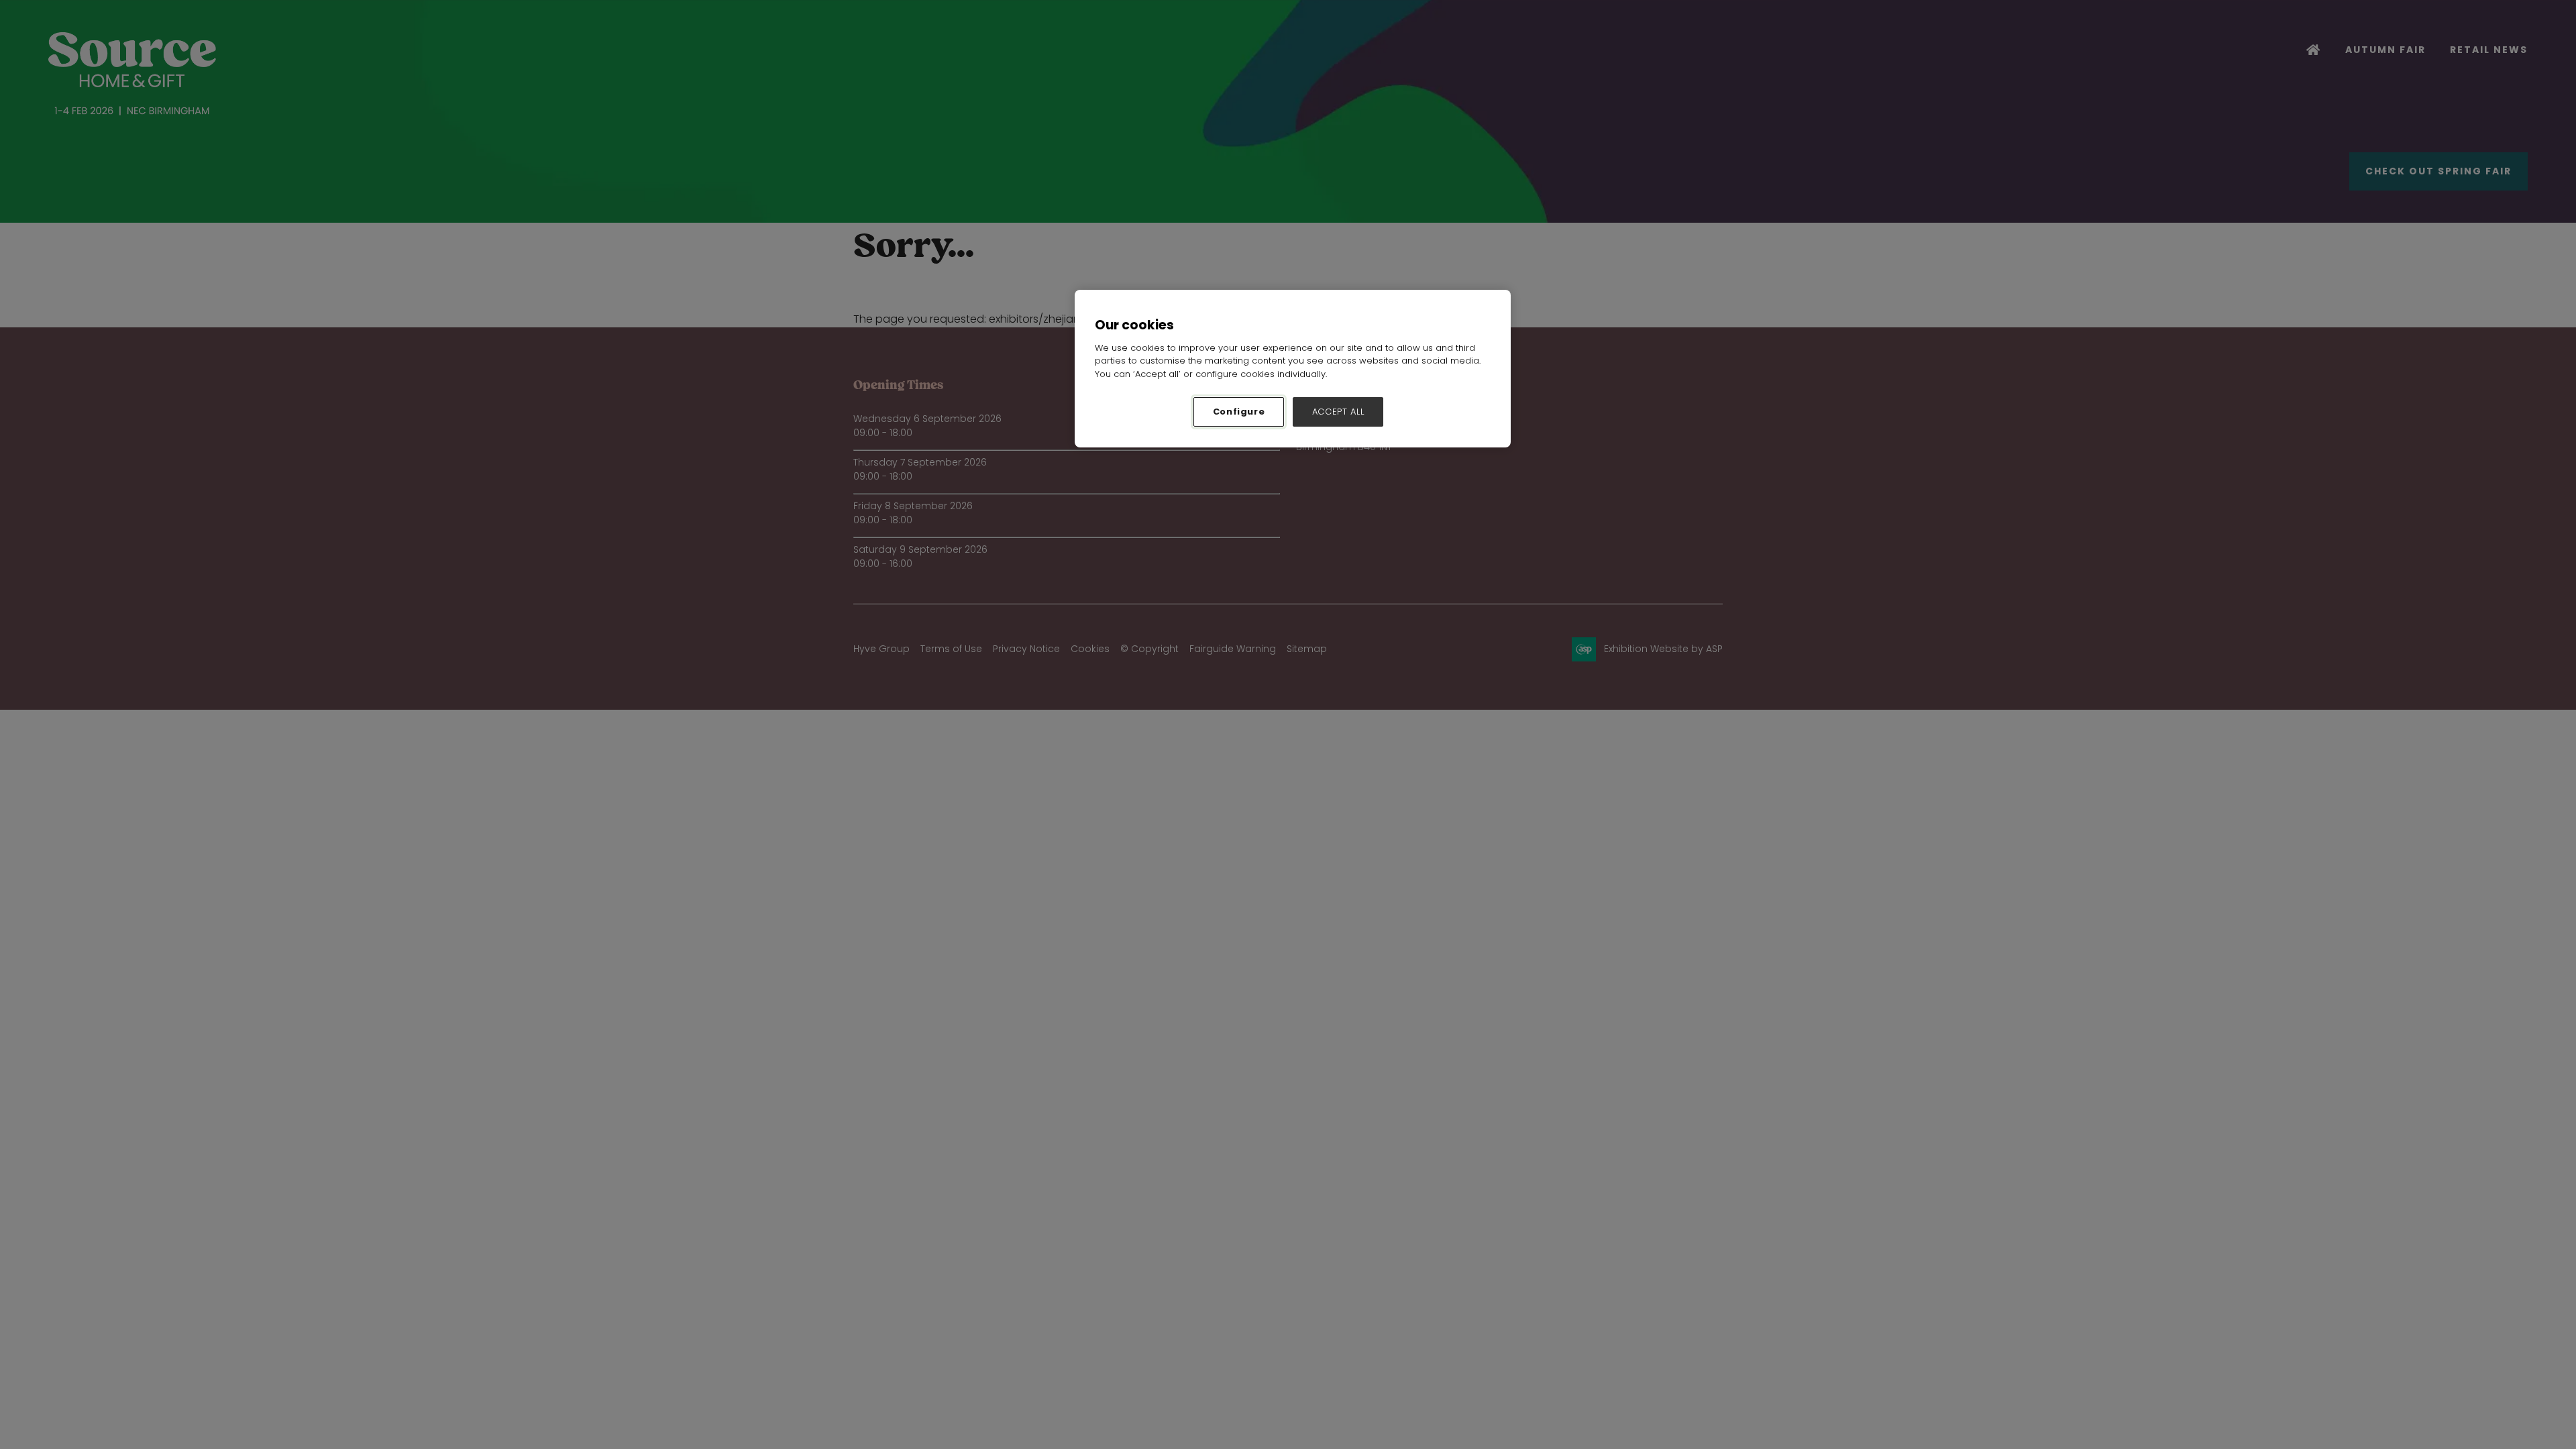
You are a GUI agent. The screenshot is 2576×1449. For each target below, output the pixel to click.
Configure (1239, 412)
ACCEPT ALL (1338, 412)
